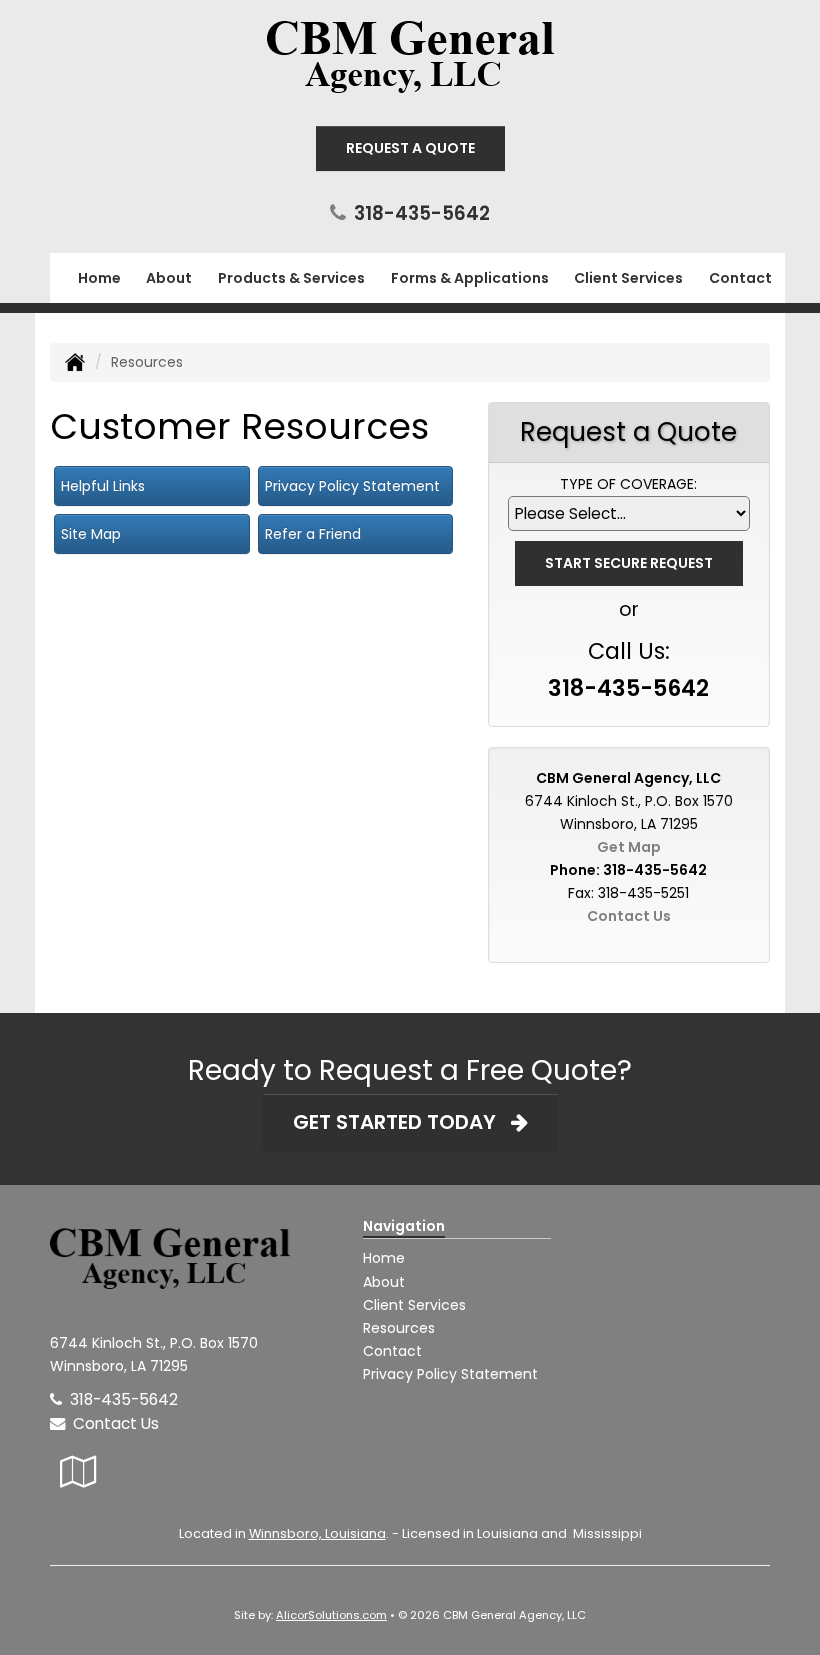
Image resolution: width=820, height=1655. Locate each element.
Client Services (414, 1305)
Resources (399, 1328)
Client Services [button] (628, 278)
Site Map (91, 534)
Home (99, 278)
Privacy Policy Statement (352, 486)
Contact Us (629, 916)
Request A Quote (410, 148)
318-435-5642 (422, 213)
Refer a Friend (313, 534)
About (169, 278)
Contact (740, 278)
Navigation (404, 1226)
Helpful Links (103, 486)
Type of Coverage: (628, 484)
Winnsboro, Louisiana (317, 1533)
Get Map (629, 847)
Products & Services (291, 278)
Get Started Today (402, 1122)
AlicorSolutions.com (331, 1615)
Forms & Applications (470, 278)
